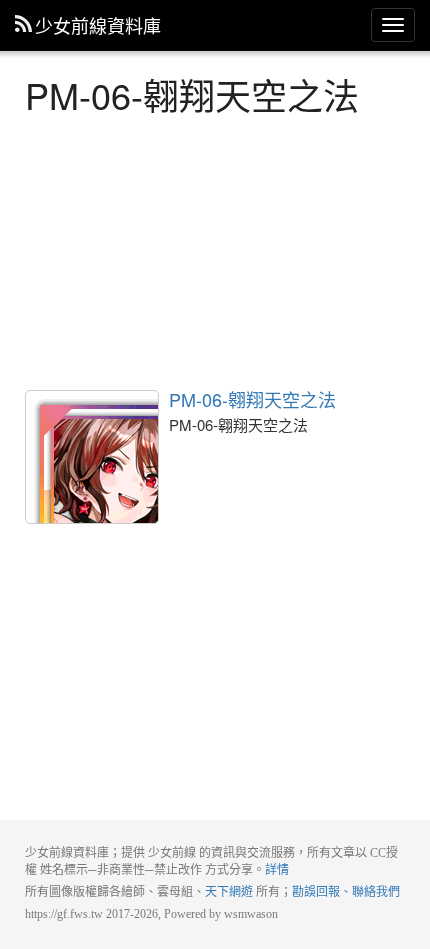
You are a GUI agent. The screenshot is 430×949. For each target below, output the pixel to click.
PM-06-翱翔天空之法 (92, 457)
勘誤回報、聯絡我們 (346, 892)
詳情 (277, 870)
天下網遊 (229, 892)
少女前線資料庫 (98, 25)
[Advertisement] (215, 250)
